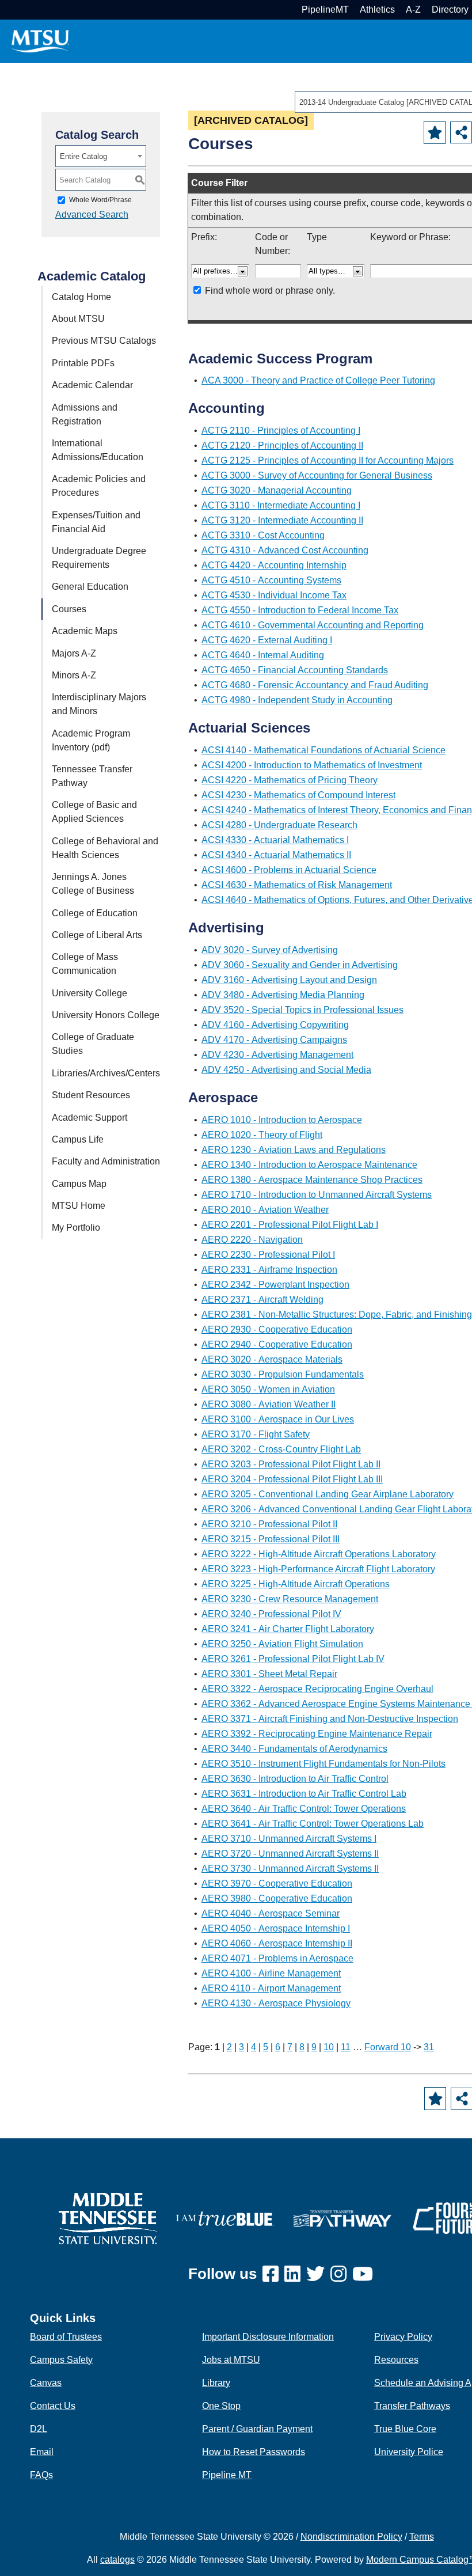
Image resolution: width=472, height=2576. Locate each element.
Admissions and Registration (85, 414)
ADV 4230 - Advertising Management (277, 1055)
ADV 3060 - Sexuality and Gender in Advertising (300, 965)
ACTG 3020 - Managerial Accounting (277, 490)
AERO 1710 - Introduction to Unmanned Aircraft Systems (317, 1195)
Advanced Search (92, 215)
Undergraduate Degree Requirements (99, 558)
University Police (409, 2452)
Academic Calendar (92, 385)
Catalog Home (81, 297)
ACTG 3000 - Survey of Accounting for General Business (317, 475)
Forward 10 (388, 2047)
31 (429, 2047)
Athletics (377, 10)
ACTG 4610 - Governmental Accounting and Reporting (313, 625)
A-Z (413, 10)
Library (216, 2383)
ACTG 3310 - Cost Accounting (263, 535)
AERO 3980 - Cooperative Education (277, 1898)
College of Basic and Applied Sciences (94, 812)
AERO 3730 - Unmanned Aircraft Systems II (290, 1869)
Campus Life (78, 1139)
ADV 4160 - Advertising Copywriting (275, 1025)
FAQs (41, 2475)
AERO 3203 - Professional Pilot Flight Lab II (291, 1464)
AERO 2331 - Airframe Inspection (269, 1270)
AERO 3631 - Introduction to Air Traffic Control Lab (304, 1794)
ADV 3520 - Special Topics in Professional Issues (302, 1010)
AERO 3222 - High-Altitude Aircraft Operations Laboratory (319, 1554)
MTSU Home (79, 1206)
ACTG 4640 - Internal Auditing (263, 655)
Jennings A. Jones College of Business (93, 884)
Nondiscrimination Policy (351, 2537)
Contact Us (53, 2406)
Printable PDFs (83, 363)
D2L (39, 2429)
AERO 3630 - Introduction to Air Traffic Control (295, 1779)
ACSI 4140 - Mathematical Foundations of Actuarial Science (323, 750)
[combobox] (101, 156)
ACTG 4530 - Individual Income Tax (274, 595)
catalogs (117, 2560)
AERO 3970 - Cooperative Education (277, 1883)
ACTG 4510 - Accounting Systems (271, 580)
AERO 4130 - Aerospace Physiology (276, 2003)
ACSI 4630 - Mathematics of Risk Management (297, 885)
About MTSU (78, 319)
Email (42, 2452)
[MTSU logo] (108, 2218)
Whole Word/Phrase (100, 200)
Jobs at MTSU (231, 2360)
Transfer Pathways (412, 2406)
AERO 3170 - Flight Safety (256, 1434)
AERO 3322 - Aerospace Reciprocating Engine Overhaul (317, 1689)
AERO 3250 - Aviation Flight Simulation (282, 1644)
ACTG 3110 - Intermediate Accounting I (281, 505)
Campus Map (79, 1184)
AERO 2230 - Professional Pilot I (268, 1255)
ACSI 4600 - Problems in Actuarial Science (289, 870)
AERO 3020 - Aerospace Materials (272, 1359)
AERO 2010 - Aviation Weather (265, 1210)
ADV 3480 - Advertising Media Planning (283, 995)
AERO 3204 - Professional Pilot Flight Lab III (292, 1479)
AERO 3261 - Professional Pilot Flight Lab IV (293, 1659)
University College (90, 993)
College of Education (95, 913)
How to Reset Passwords (254, 2452)
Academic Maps (85, 631)
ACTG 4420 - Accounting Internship (274, 565)
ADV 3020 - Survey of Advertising (270, 950)
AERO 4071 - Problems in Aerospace (277, 1958)
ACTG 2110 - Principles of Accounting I (281, 430)
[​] (273, 2275)
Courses (69, 609)
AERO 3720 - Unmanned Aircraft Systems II (290, 1854)
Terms (422, 2537)
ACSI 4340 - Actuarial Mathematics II (276, 855)
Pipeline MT (227, 2475)
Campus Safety (61, 2360)
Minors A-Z (74, 675)
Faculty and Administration (106, 1161)
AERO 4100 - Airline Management (271, 1973)
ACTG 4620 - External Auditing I (267, 640)
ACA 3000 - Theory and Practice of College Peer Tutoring (318, 380)
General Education (90, 587)
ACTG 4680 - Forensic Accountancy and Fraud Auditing (315, 685)
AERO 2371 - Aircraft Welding (262, 1300)
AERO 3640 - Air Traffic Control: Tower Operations (304, 1809)
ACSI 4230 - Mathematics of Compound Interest (298, 795)
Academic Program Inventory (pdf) (91, 740)
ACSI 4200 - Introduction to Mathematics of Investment (312, 765)
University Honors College (106, 1015)
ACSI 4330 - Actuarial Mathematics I (275, 840)
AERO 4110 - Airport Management (271, 1988)
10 (329, 2047)
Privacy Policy (403, 2337)
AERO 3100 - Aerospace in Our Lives (278, 1419)
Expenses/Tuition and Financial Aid (96, 522)
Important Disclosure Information (268, 2337)
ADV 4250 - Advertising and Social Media (286, 1070)
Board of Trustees (66, 2337)
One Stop (221, 2406)
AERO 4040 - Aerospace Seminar (271, 1913)
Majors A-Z (74, 653)
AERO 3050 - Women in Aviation (268, 1389)
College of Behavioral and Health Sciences (105, 848)
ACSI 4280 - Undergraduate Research (279, 825)
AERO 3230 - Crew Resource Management (290, 1599)
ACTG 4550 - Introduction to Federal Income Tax (300, 610)
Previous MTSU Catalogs (104, 341)
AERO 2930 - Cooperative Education (277, 1329)
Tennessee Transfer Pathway (92, 776)
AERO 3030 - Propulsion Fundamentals (283, 1374)
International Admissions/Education (98, 450)
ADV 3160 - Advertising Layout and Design (289, 980)
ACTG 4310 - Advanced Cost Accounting (285, 550)
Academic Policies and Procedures (99, 486)
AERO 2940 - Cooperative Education (277, 1344)
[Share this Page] (461, 132)
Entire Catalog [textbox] (83, 156)
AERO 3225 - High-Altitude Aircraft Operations (296, 1584)
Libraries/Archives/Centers (106, 1073)
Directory (450, 10)
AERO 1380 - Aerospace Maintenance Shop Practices (312, 1180)
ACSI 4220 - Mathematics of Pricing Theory (290, 780)
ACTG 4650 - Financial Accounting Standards (295, 670)
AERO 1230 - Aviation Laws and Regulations (294, 1150)
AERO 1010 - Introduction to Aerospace (282, 1120)
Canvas (46, 2383)
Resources (396, 2360)
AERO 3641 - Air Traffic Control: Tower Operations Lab (313, 1824)
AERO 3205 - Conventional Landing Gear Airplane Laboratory (328, 1494)
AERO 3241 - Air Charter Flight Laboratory (288, 1629)
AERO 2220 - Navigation (252, 1240)
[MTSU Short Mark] (40, 41)
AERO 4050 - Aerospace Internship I (276, 1928)
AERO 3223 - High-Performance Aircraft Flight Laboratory (318, 1569)
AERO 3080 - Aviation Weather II (269, 1404)
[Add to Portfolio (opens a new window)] (435, 132)
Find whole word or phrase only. (270, 291)
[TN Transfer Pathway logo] (342, 2218)
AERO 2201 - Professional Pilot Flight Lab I (290, 1225)
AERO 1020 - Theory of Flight (262, 1135)
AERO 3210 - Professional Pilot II (269, 1524)
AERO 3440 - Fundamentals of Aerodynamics (294, 1749)
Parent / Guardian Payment (257, 2429)
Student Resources (91, 1095)
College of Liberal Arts (97, 935)
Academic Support (90, 1118)
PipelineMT (325, 10)
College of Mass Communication (85, 964)
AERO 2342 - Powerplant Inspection (275, 1285)
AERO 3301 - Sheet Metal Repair (269, 1674)
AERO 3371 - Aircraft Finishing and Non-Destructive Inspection (330, 1719)
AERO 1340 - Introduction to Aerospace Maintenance (309, 1165)
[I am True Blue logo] (225, 2218)
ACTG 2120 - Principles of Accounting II (282, 445)
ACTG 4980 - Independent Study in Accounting (297, 700)
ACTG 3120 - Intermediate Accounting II (282, 520)
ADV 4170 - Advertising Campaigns (274, 1040)
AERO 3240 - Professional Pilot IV (271, 1614)
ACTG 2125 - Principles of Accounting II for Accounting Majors (328, 460)
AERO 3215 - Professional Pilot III (271, 1539)
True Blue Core (405, 2429)
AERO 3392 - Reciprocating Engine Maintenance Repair (317, 1734)
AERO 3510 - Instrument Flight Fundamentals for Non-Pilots (323, 1764)
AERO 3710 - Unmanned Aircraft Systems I (289, 1839)
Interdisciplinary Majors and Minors (99, 704)
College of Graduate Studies (93, 1044)
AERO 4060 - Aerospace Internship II (277, 1943)
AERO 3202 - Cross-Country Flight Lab (281, 1449)
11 (346, 2047)
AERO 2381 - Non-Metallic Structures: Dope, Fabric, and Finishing (337, 1314)
